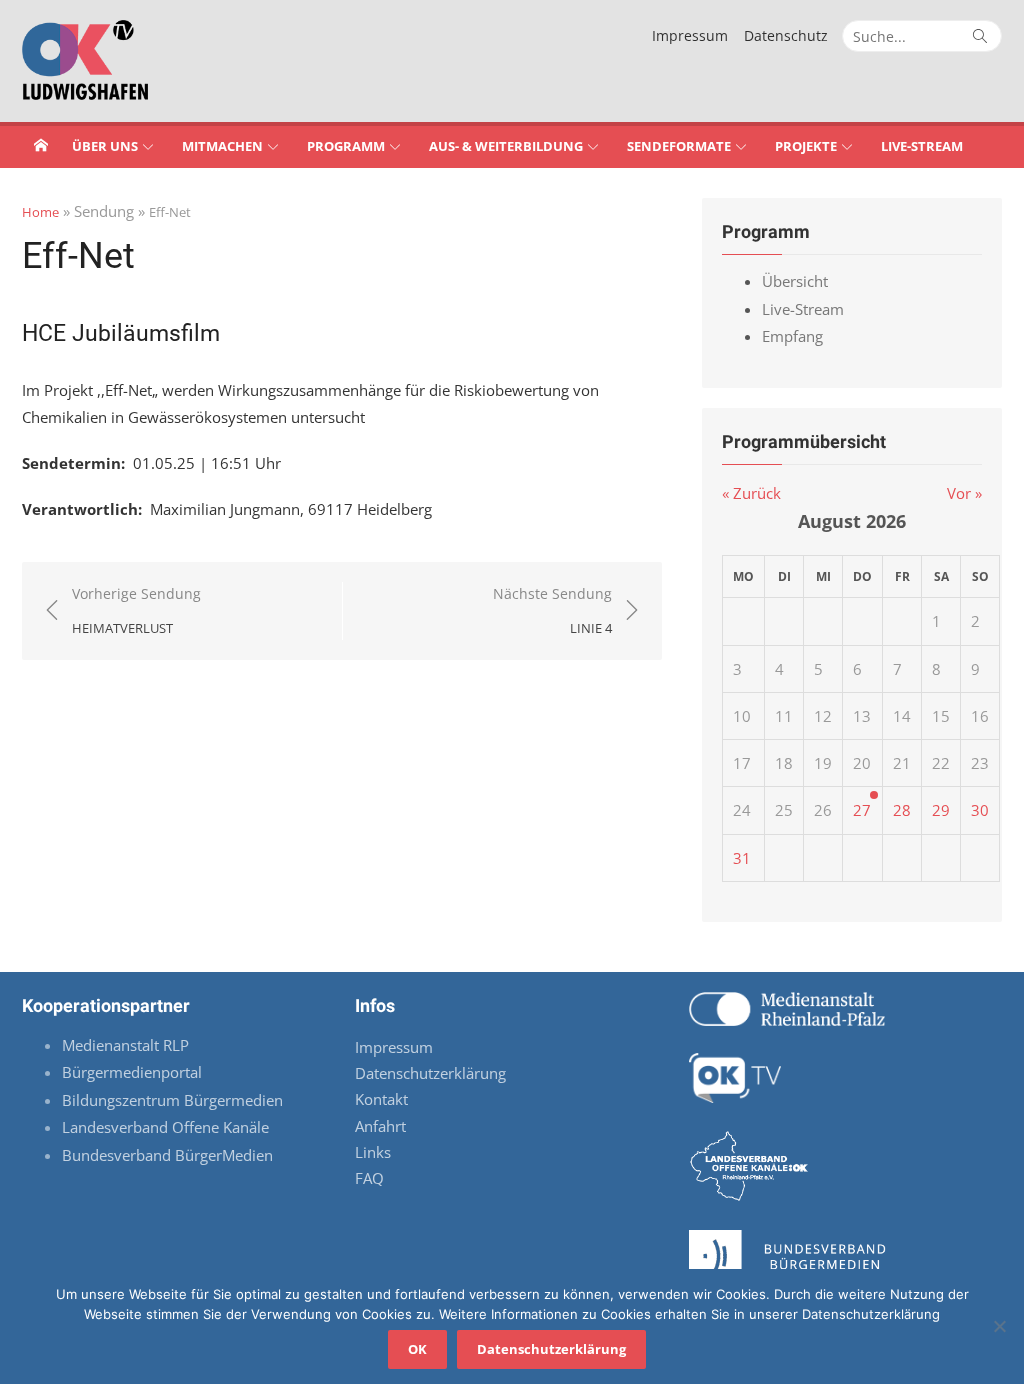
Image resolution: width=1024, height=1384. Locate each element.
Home (40, 212)
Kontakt (381, 1099)
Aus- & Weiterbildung (506, 146)
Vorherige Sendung (136, 610)
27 (862, 810)
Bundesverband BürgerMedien (167, 1155)
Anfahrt (380, 1126)
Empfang (792, 336)
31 (742, 858)
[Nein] (999, 1326)
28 (902, 810)
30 (980, 810)
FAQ (369, 1178)
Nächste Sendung (552, 610)
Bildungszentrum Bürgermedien (174, 1100)
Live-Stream (922, 146)
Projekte (806, 146)
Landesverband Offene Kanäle (167, 1127)
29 (941, 810)
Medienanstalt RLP (125, 1045)
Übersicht (795, 281)
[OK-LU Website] (41, 145)
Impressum (690, 35)
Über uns (105, 146)
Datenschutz (786, 35)
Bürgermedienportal (132, 1072)
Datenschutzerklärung (430, 1073)
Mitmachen (222, 146)
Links (373, 1152)
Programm (346, 146)
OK (417, 1349)
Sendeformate (679, 146)
